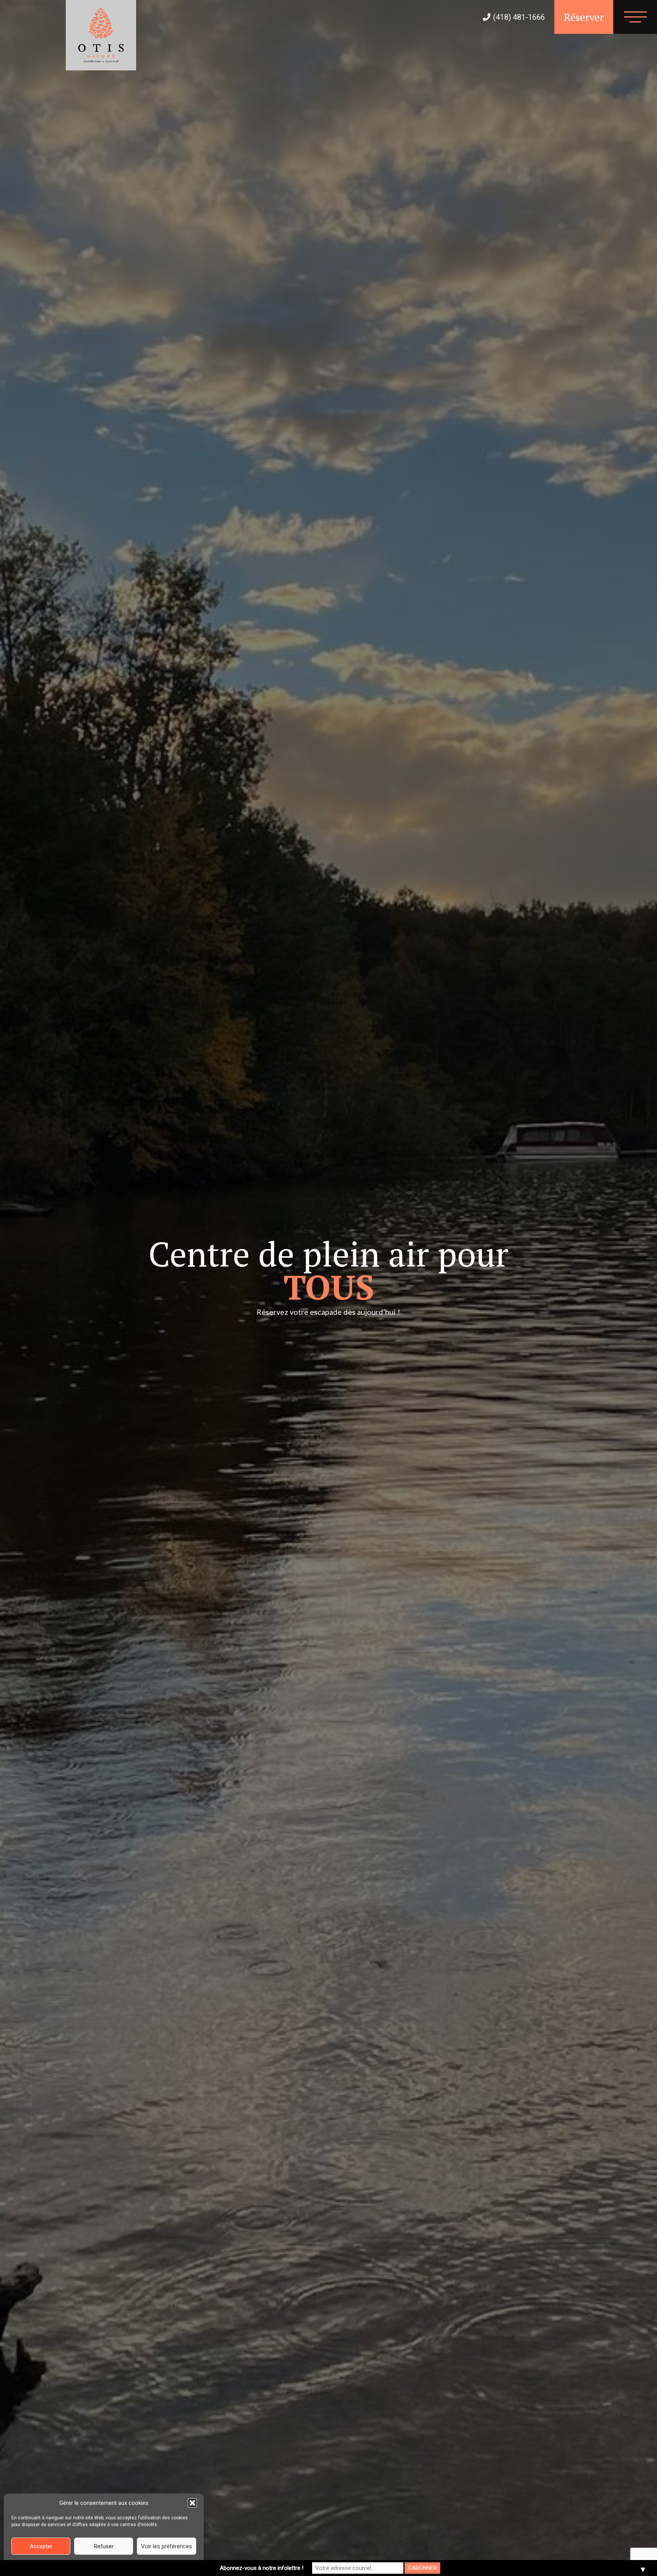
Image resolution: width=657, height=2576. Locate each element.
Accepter (41, 2546)
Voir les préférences (167, 2546)
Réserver (584, 17)
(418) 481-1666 (519, 17)
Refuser (104, 2546)
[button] (192, 2503)
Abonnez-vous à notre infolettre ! (262, 2568)
